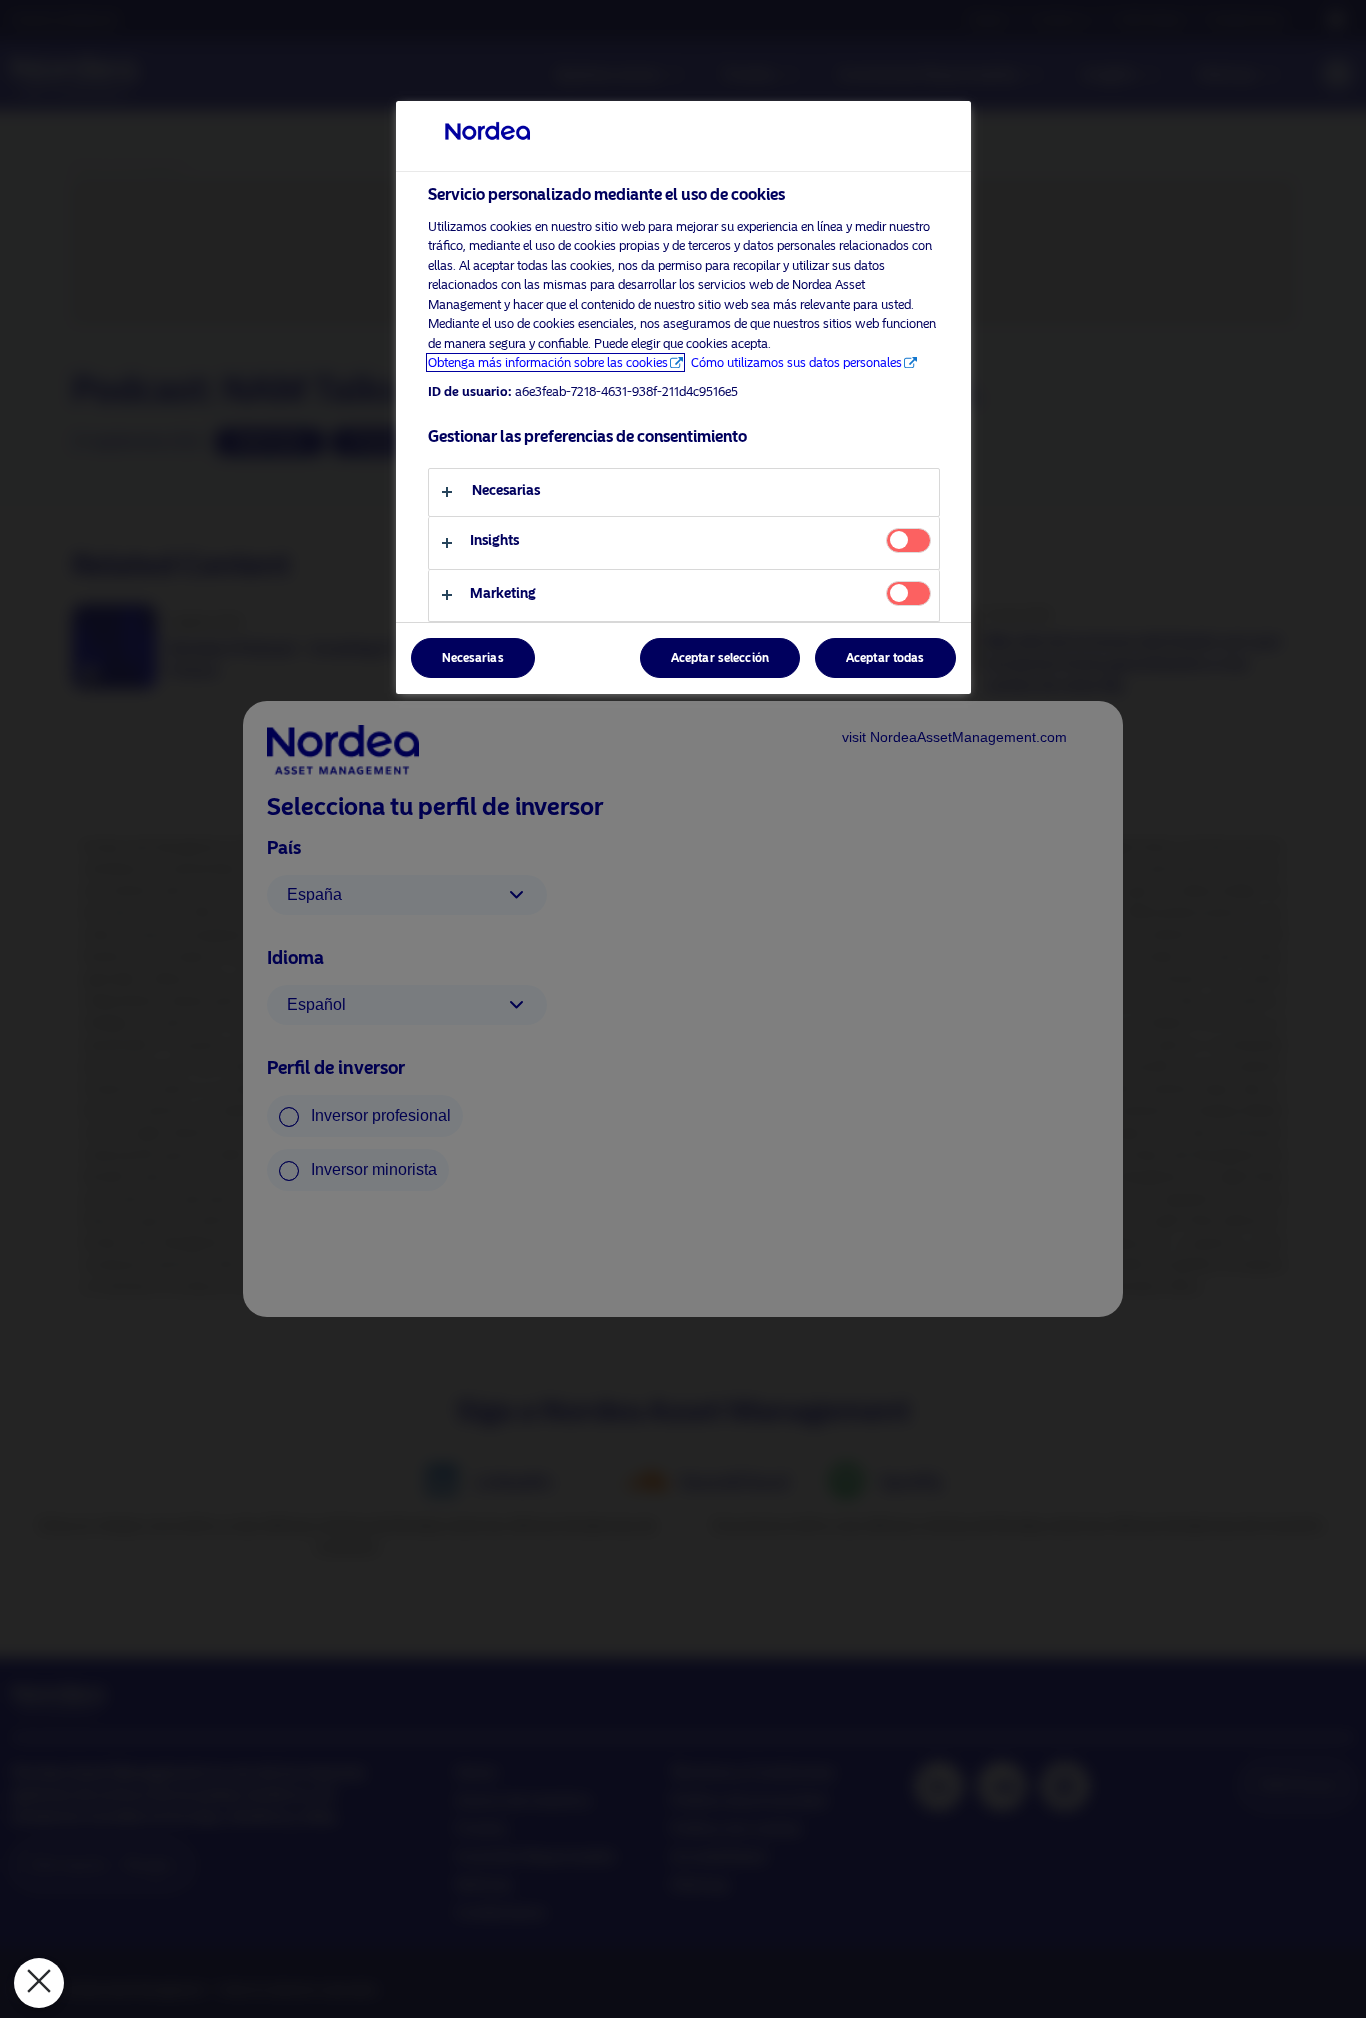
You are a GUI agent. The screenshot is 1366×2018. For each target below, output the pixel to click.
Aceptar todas (885, 658)
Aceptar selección (720, 658)
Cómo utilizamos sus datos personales (796, 362)
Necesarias (473, 658)
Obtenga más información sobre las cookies (548, 362)
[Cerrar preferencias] (39, 1983)
